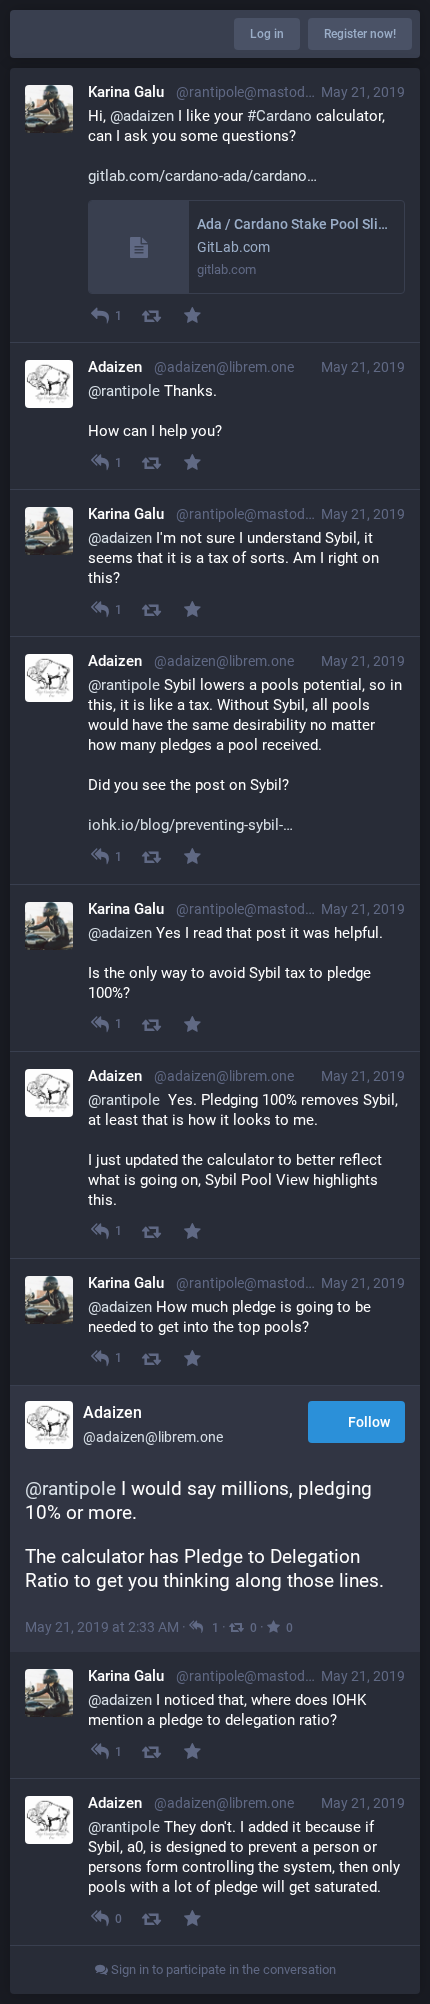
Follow (369, 1422)
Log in (267, 34)
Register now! (360, 34)
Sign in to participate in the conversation (222, 1969)
